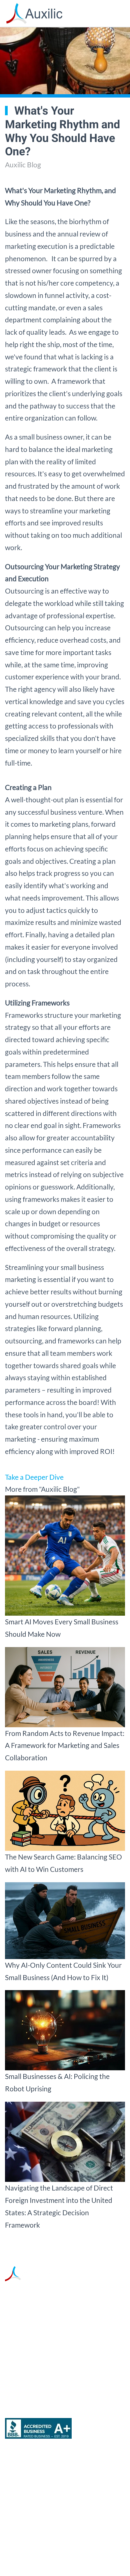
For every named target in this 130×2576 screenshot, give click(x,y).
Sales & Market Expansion (46, 2484)
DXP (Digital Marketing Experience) (60, 2502)
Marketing (21, 2466)
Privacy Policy (75, 2556)
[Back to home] (34, 13)
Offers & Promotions (37, 2519)
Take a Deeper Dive (34, 1477)
